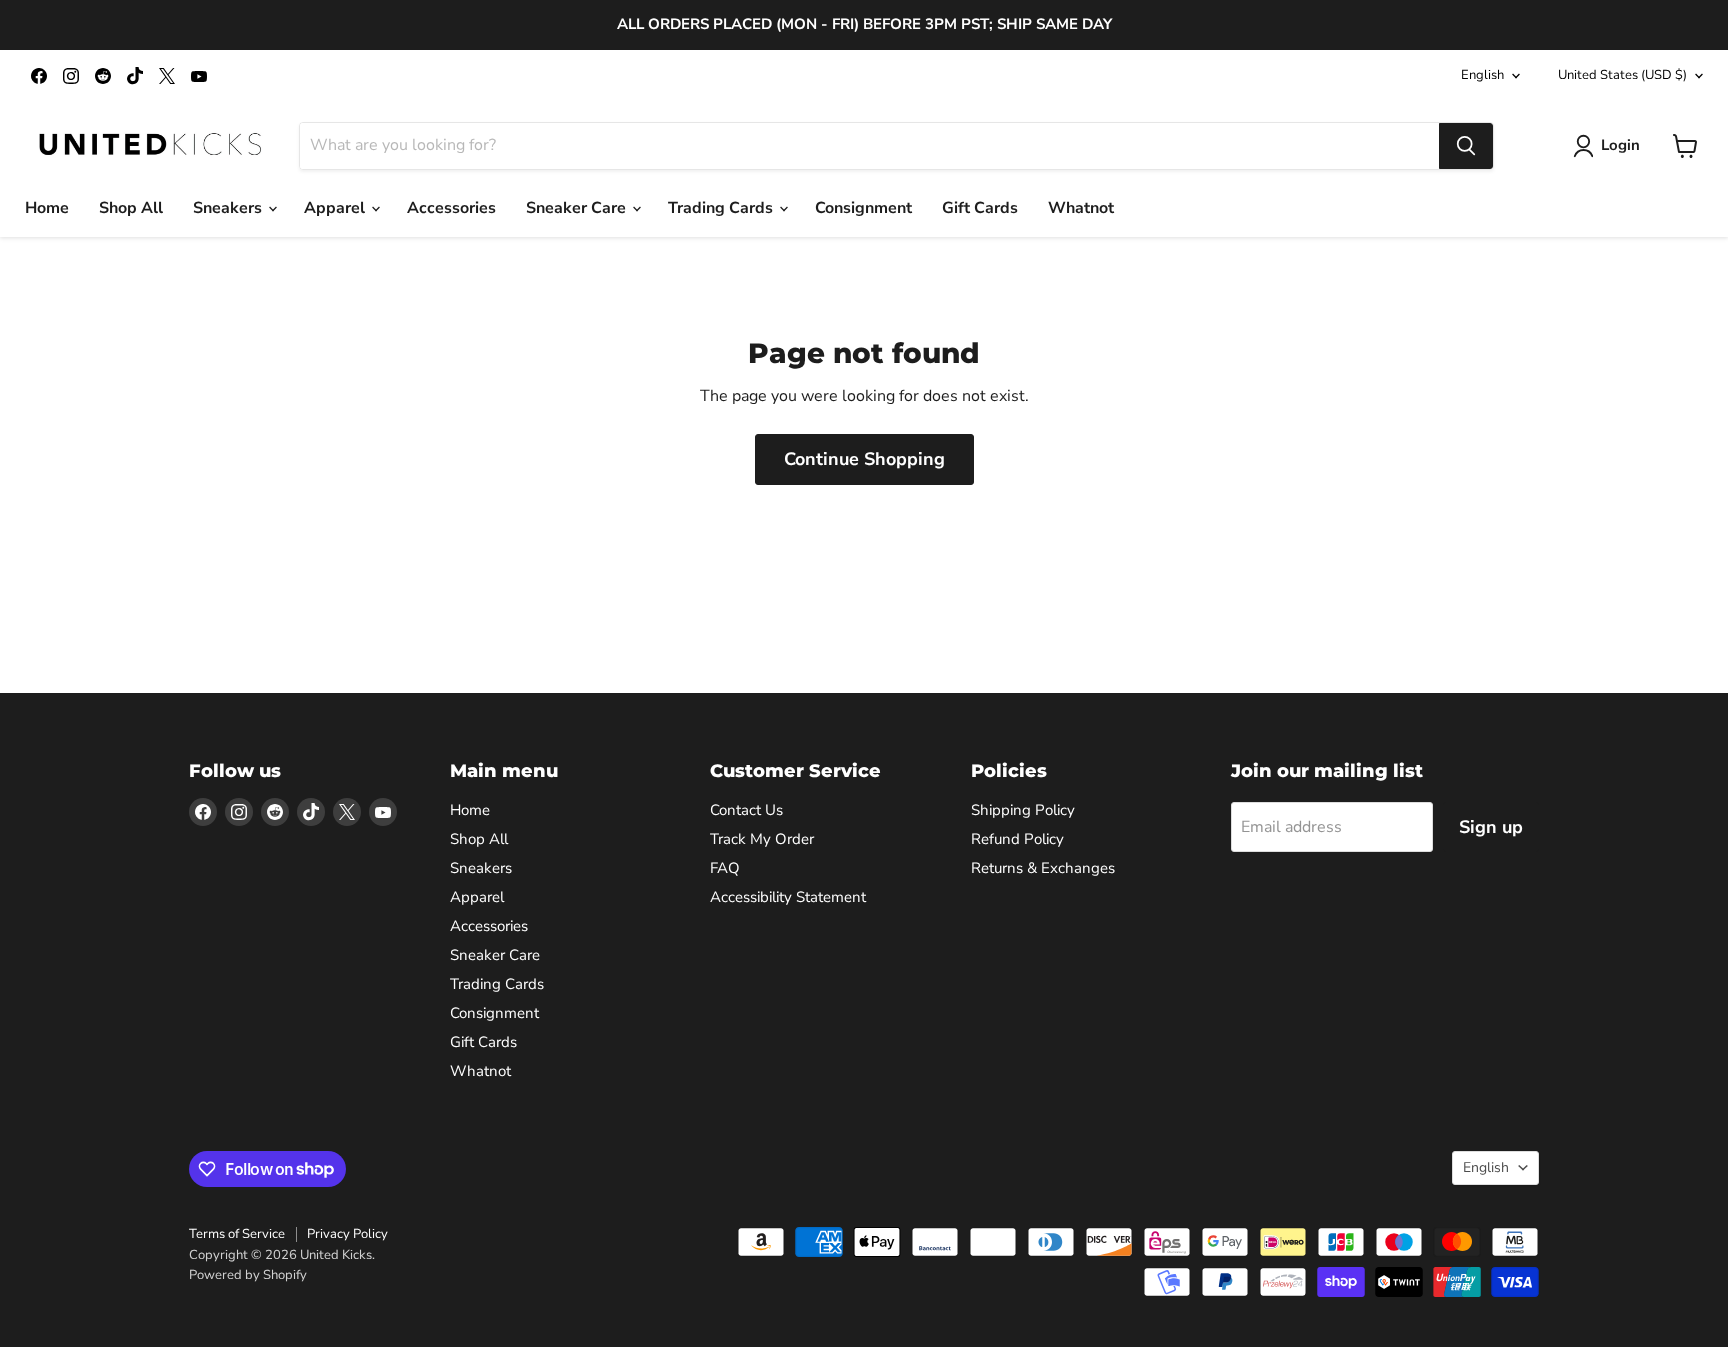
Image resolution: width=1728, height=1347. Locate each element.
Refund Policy (1017, 839)
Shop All (131, 208)
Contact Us (746, 810)
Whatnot (1081, 208)
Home (47, 208)
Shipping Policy (1023, 810)
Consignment (863, 208)
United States (1622, 75)
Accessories (451, 208)
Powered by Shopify (248, 1275)
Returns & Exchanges (1043, 868)
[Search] (1466, 146)
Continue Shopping (864, 459)
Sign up (1491, 827)
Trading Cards (722, 208)
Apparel (336, 208)
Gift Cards (980, 208)
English (1482, 75)
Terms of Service (237, 1234)
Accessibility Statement (788, 897)
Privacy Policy (347, 1234)
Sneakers (229, 208)
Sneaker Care (578, 208)
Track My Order (762, 839)
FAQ (725, 868)
